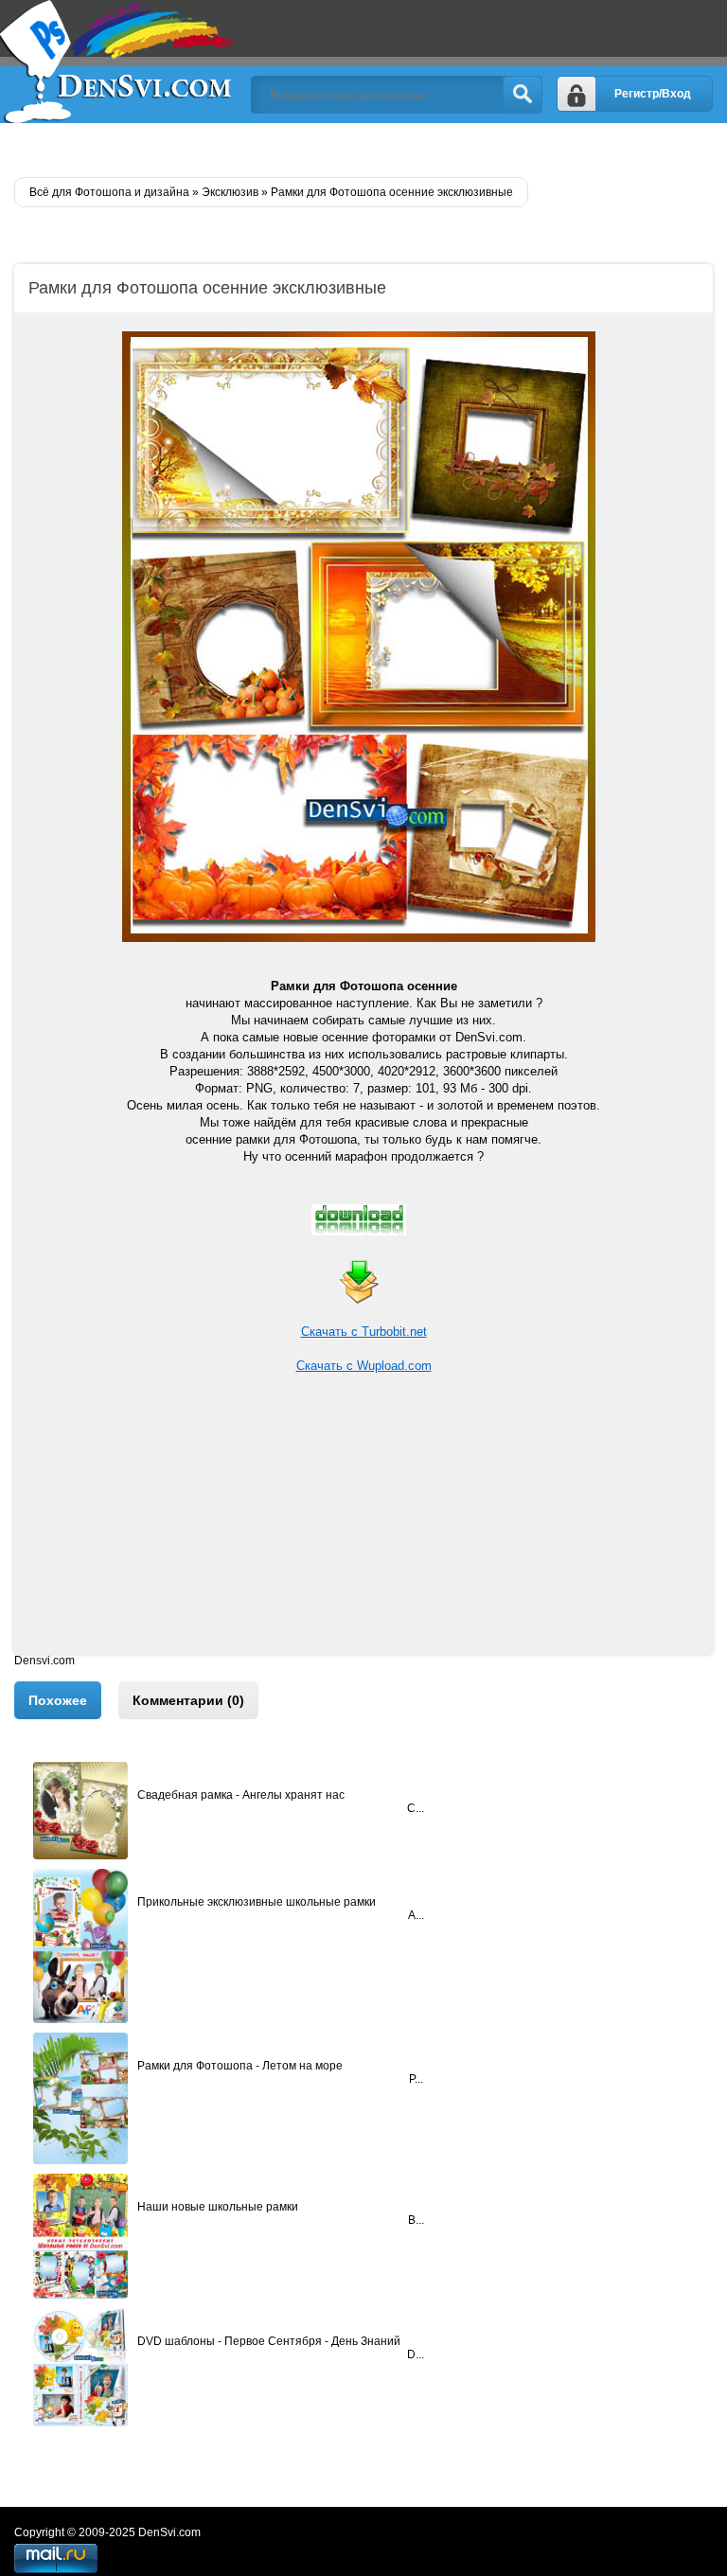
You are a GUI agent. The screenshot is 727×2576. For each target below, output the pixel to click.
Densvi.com (44, 1661)
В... (416, 2220)
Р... (416, 2079)
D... (416, 2354)
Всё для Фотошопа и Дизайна (118, 62)
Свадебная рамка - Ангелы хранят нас (241, 1795)
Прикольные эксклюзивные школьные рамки (257, 1902)
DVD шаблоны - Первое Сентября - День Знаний (269, 2341)
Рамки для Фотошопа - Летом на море (240, 2066)
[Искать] (523, 95)
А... (416, 1915)
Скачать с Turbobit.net (364, 1332)
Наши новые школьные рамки (218, 2207)
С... (416, 1808)
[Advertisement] (363, 1521)
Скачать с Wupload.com (364, 1366)
